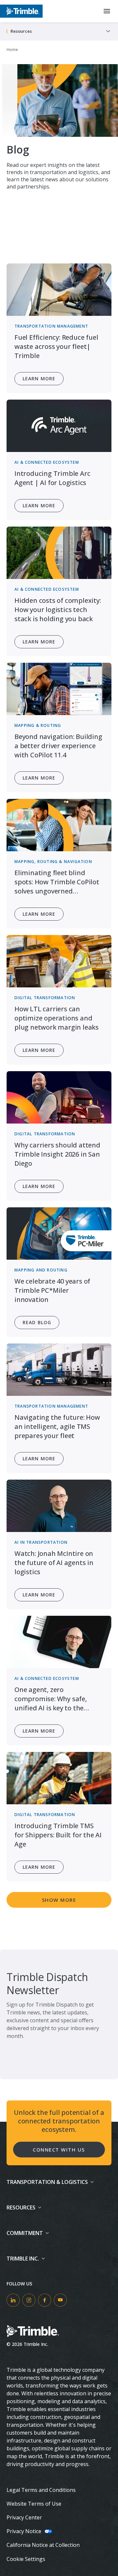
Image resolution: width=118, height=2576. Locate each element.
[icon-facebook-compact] (45, 2300)
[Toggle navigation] (108, 31)
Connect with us (59, 2150)
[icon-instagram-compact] (29, 2300)
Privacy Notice (24, 2531)
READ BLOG (37, 1322)
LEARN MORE (39, 1731)
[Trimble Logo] (21, 11)
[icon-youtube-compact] (60, 2300)
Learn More (39, 378)
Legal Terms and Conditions (41, 2490)
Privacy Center (24, 2517)
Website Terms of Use (34, 2504)
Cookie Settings (26, 2559)
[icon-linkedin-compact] (13, 2300)
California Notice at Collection (43, 2545)
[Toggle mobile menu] (107, 11)
